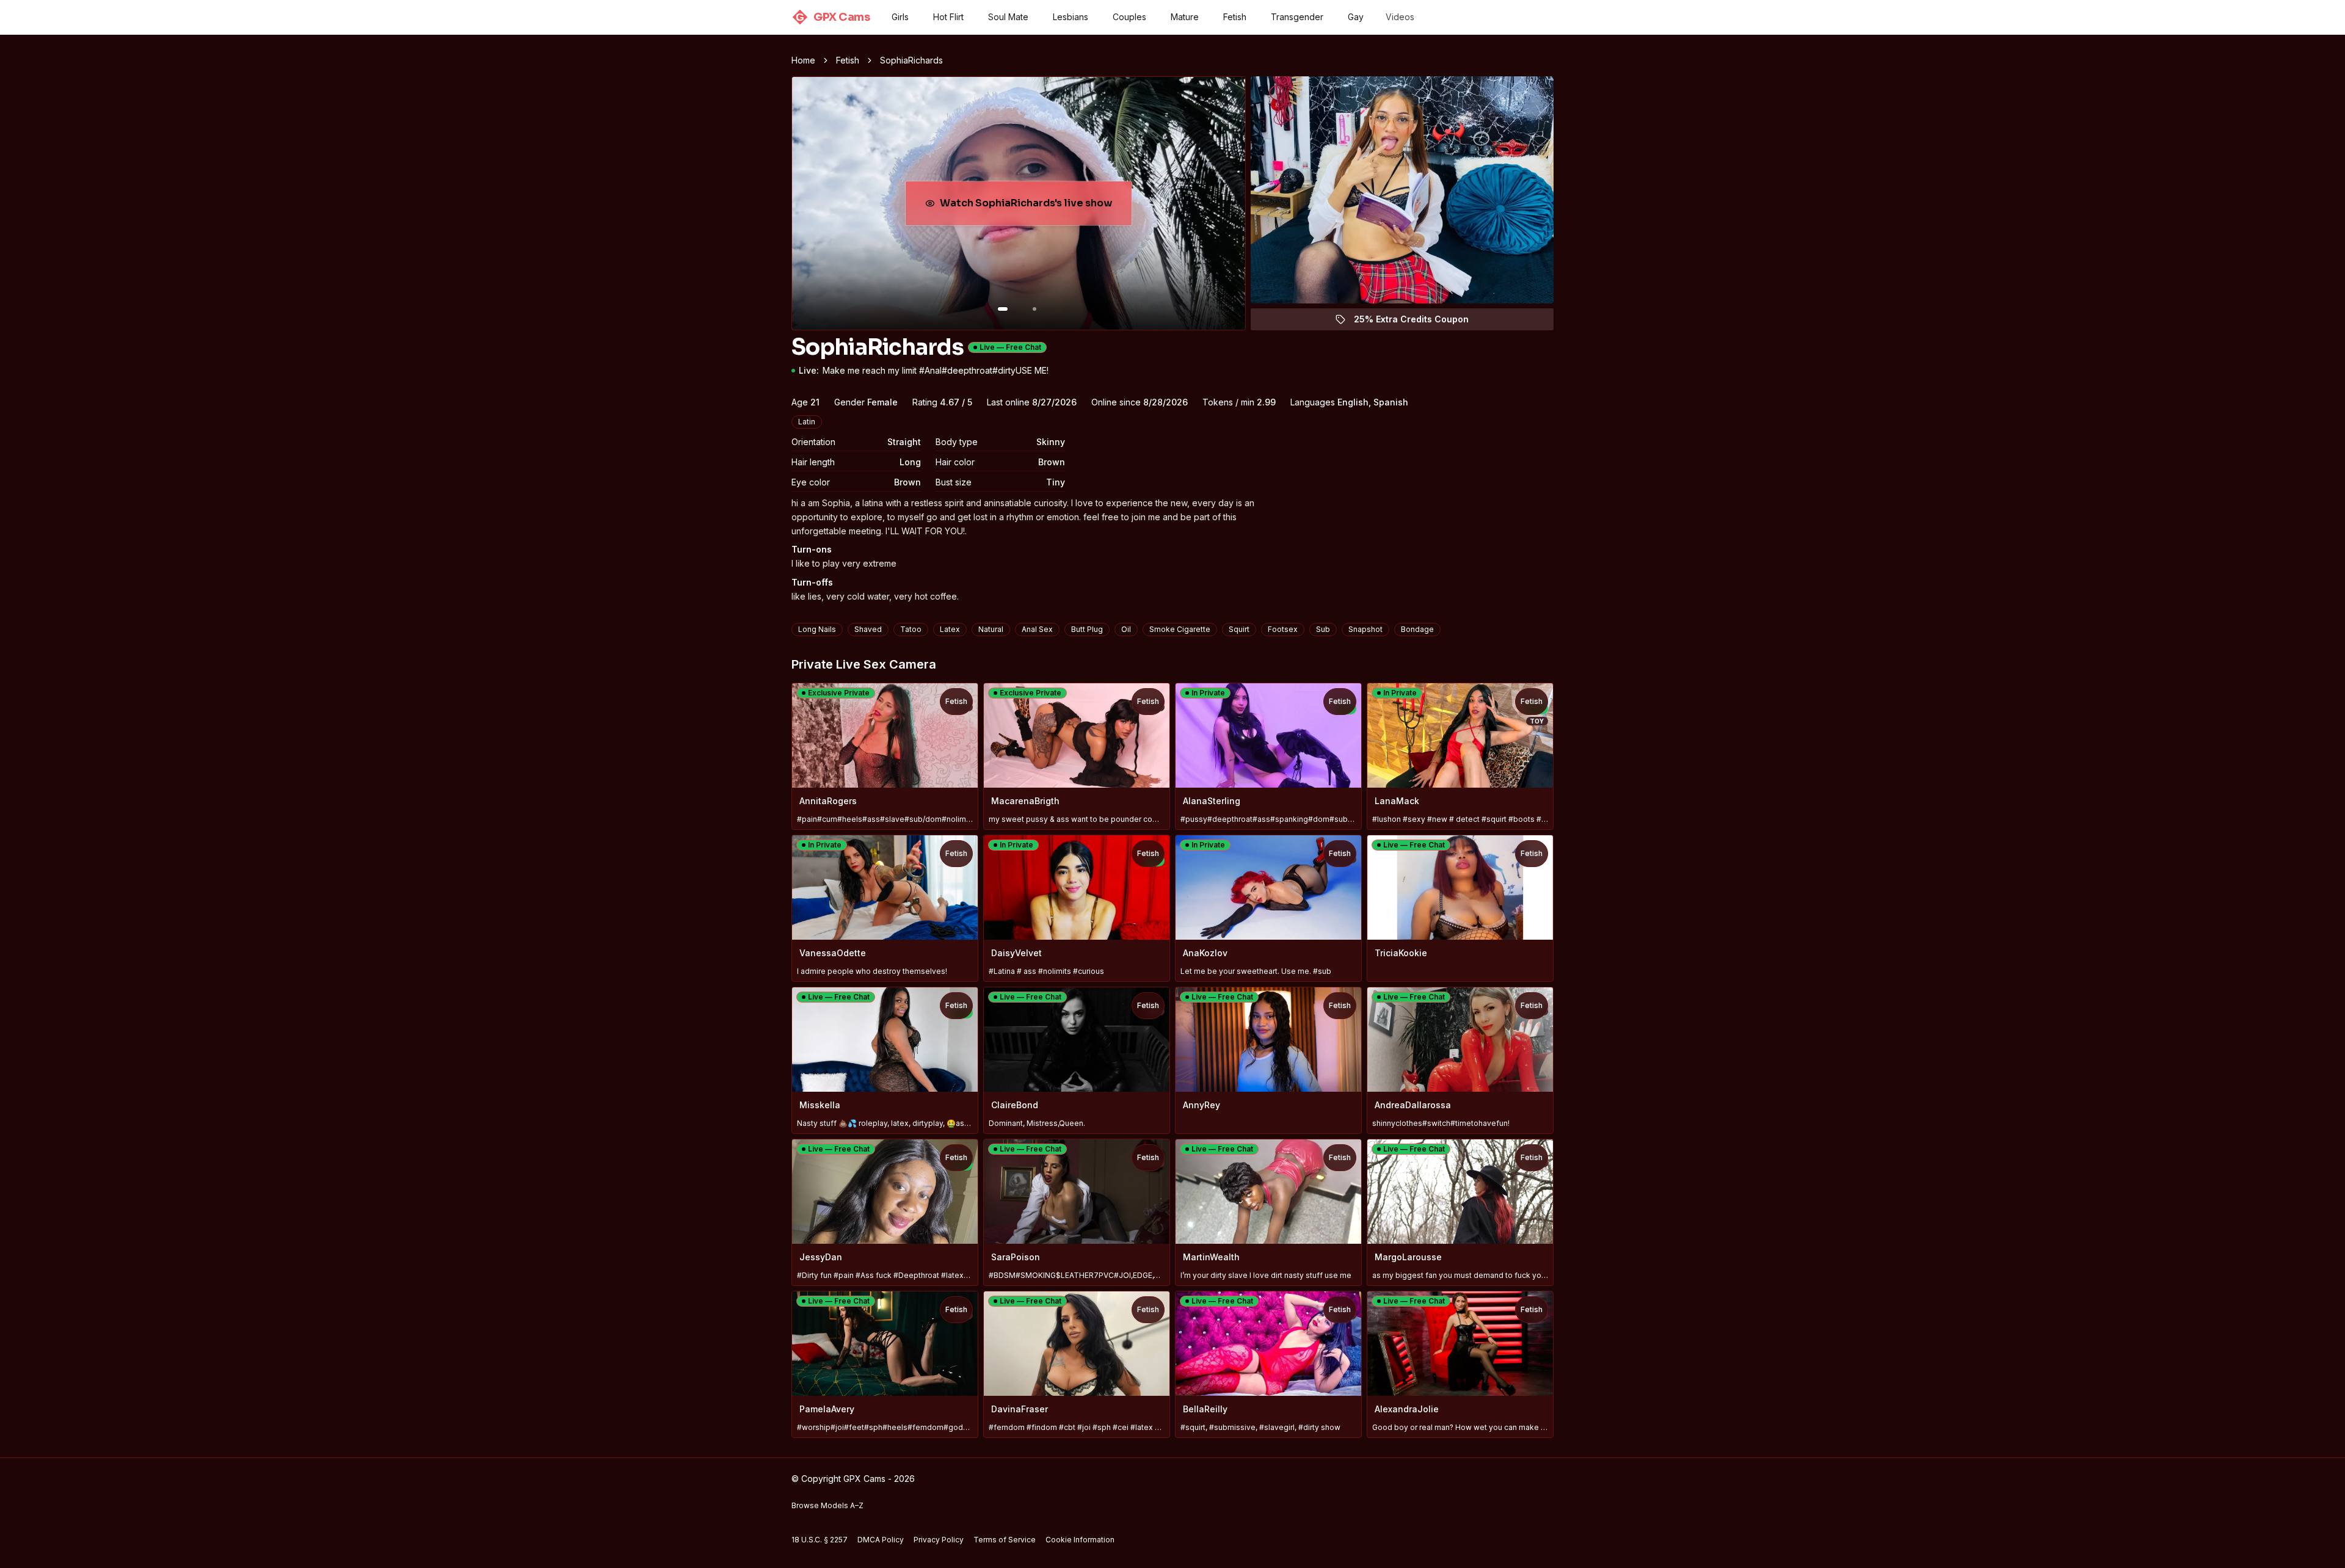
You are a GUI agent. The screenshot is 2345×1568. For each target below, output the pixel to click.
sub (1323, 629)
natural (991, 629)
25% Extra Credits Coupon (1418, 322)
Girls (900, 17)
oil (1126, 629)
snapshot (1365, 629)
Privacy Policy (939, 1540)
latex (950, 629)
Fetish (1235, 17)
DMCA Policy (881, 1540)
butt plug (1087, 629)
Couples (1129, 17)
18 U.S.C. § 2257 (820, 1540)
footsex (1283, 629)
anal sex (1037, 629)
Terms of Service (1005, 1540)
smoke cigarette (1180, 629)
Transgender (1297, 17)
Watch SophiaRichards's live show (1026, 207)
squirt (1239, 629)
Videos (1400, 17)
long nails (817, 629)
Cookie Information (1080, 1540)
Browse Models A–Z (827, 1505)
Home (803, 60)
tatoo (911, 629)
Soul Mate (1008, 17)
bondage (1417, 629)
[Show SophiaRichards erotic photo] (1003, 309)
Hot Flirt (948, 17)
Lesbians (1071, 17)
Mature (1185, 17)
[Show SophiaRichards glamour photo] (1034, 309)
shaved (868, 629)
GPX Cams (833, 17)
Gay (1356, 17)
